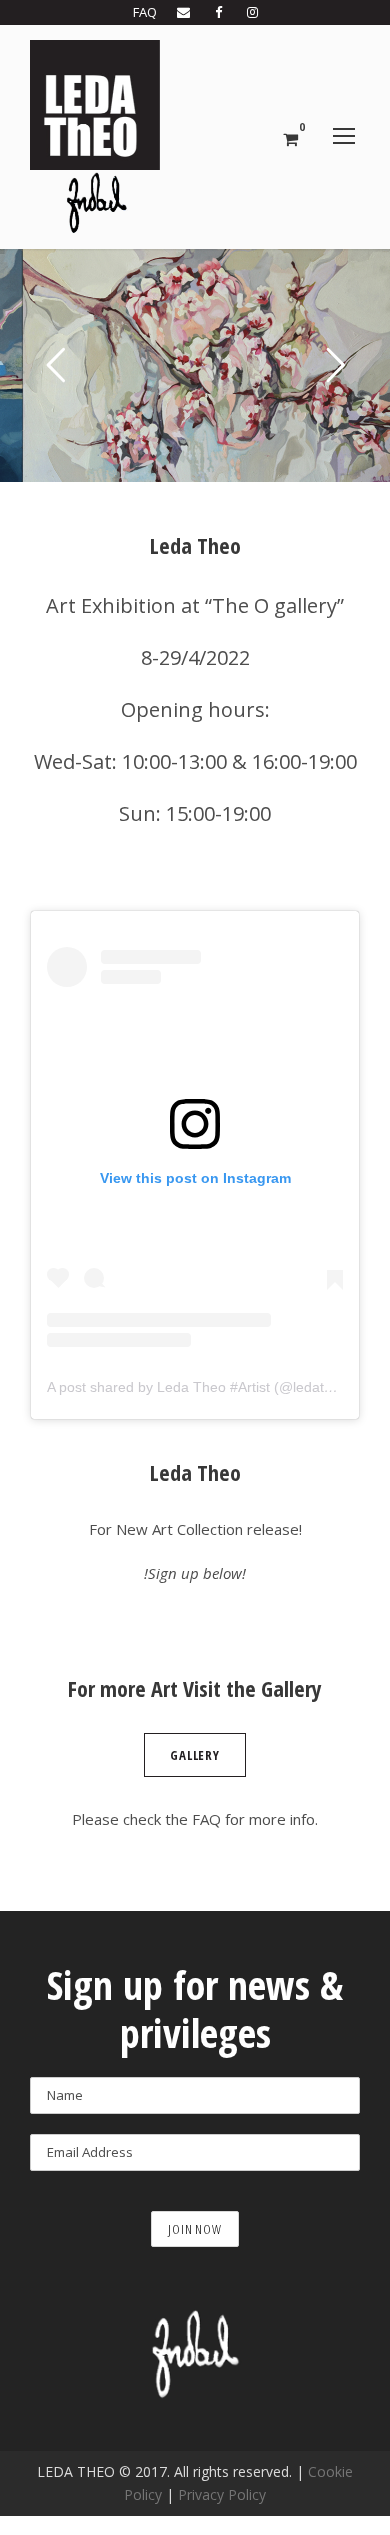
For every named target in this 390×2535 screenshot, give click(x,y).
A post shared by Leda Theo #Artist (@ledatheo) (200, 1387)
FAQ (145, 12)
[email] (183, 12)
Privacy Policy (222, 2494)
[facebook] (218, 12)
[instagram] (252, 12)
